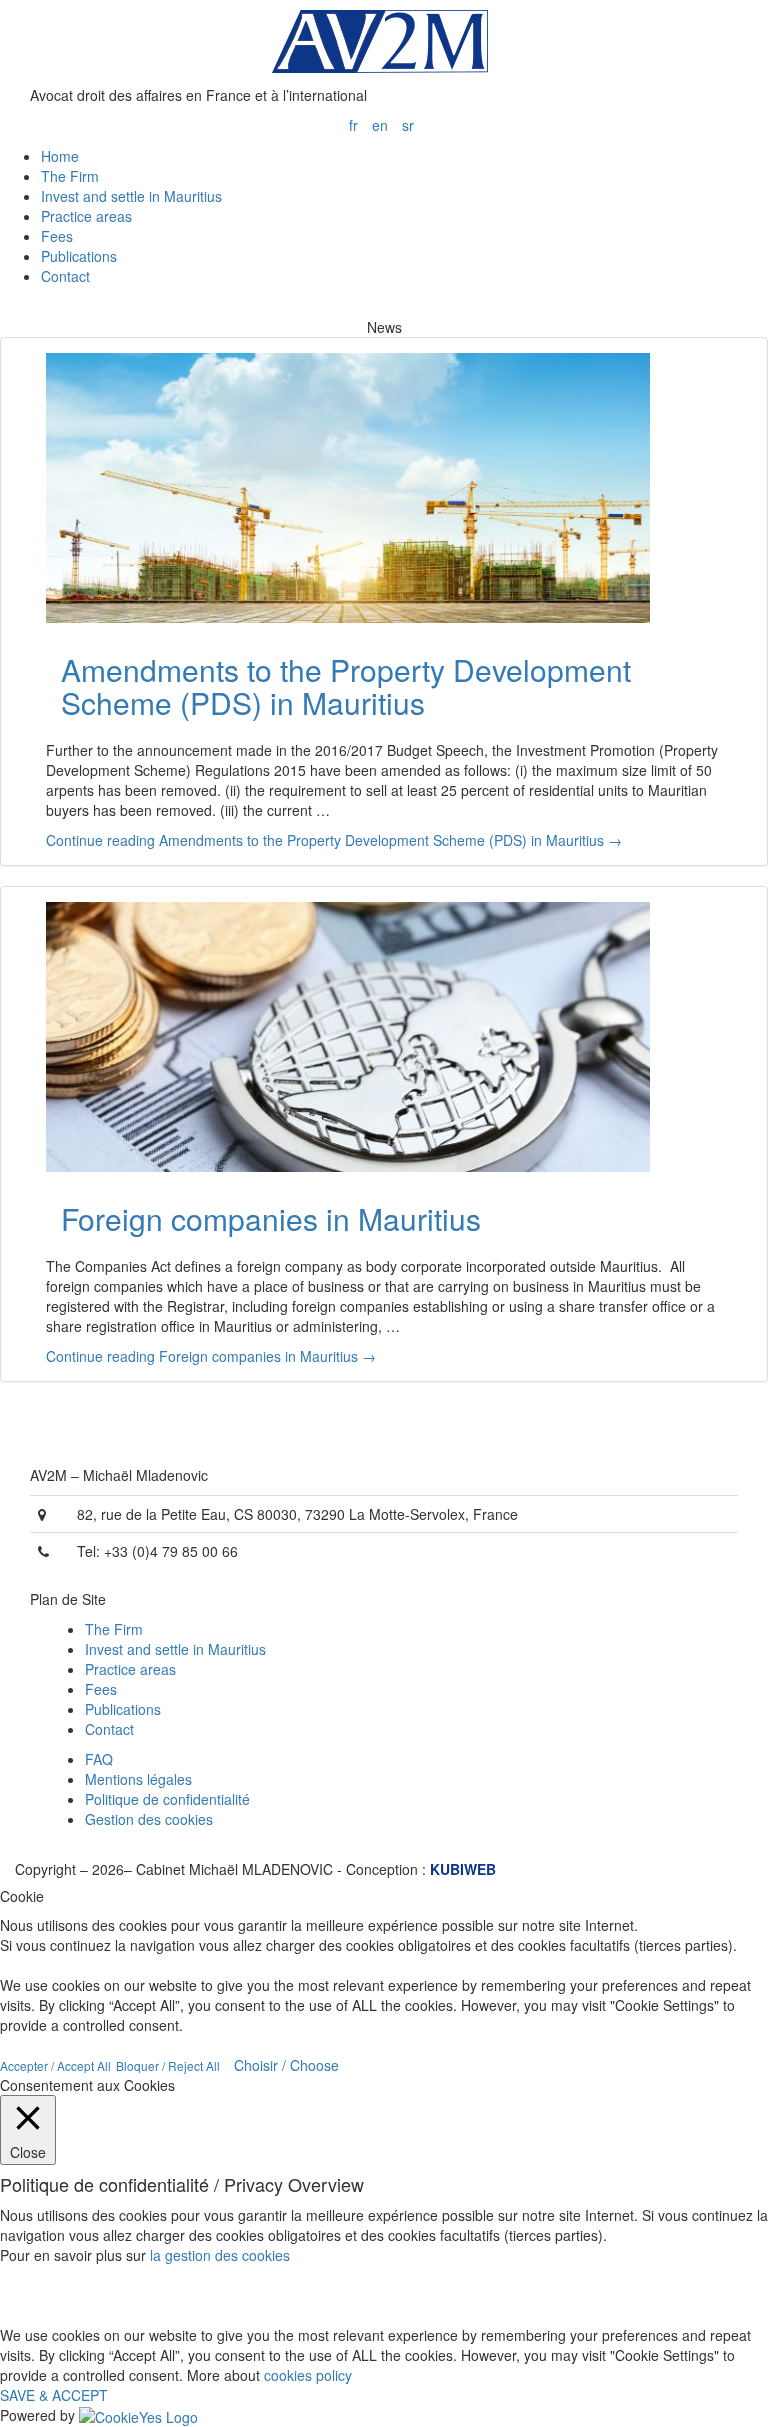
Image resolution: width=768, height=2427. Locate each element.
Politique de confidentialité (167, 1799)
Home (60, 156)
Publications (79, 256)
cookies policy (308, 2375)
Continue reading (334, 840)
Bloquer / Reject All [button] (168, 2065)
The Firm (70, 176)
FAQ (99, 1759)
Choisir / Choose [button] (286, 2065)
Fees (57, 236)
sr (408, 125)
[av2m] (384, 40)
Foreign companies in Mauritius (271, 1218)
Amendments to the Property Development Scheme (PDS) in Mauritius (346, 686)
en (380, 125)
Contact (65, 276)
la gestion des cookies (220, 2255)
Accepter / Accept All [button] (55, 2065)
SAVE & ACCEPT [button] (54, 2395)
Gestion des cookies (149, 1819)
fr (353, 125)
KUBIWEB (461, 1869)
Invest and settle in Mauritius (131, 196)
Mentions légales (138, 1779)
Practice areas (86, 216)
